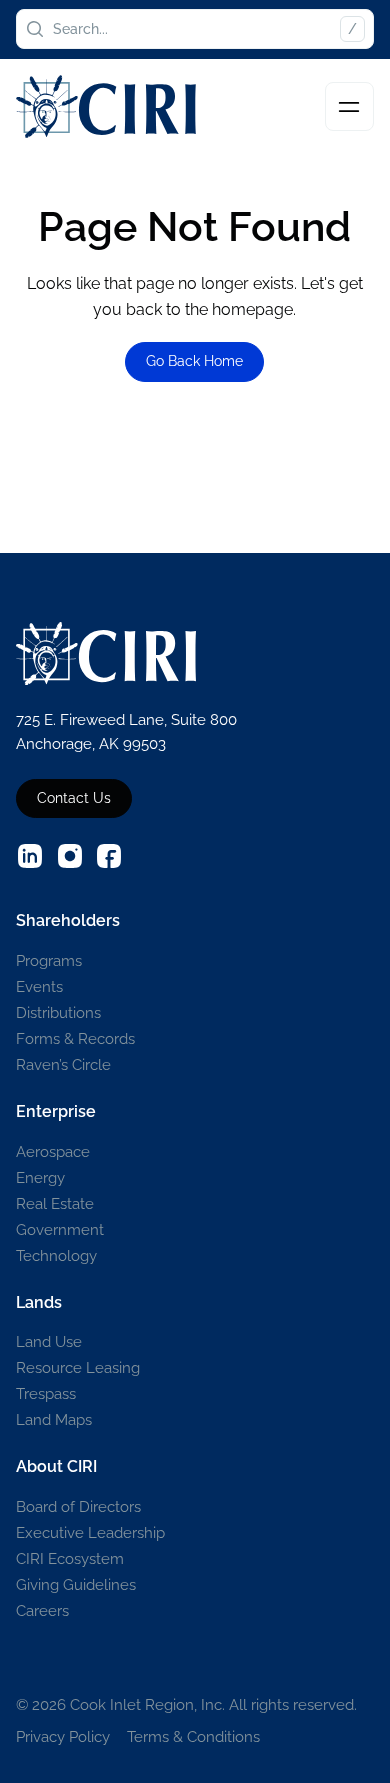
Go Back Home (194, 361)
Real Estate (55, 1203)
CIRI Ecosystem (70, 1558)
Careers (42, 1610)
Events (39, 986)
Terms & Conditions (193, 1736)
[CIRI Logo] (106, 106)
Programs (49, 960)
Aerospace (53, 1151)
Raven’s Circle (63, 1064)
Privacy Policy (63, 1736)
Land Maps (54, 1419)
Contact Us (74, 798)
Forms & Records (75, 1038)
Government (60, 1229)
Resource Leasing (78, 1367)
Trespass (46, 1393)
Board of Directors (78, 1506)
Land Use (49, 1341)
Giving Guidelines (76, 1584)
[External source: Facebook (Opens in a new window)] (109, 856)
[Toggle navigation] (349, 106)
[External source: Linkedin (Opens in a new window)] (30, 856)
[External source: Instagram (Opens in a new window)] (70, 856)
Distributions (58, 1012)
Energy (40, 1177)
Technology (56, 1255)
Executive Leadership (90, 1532)
